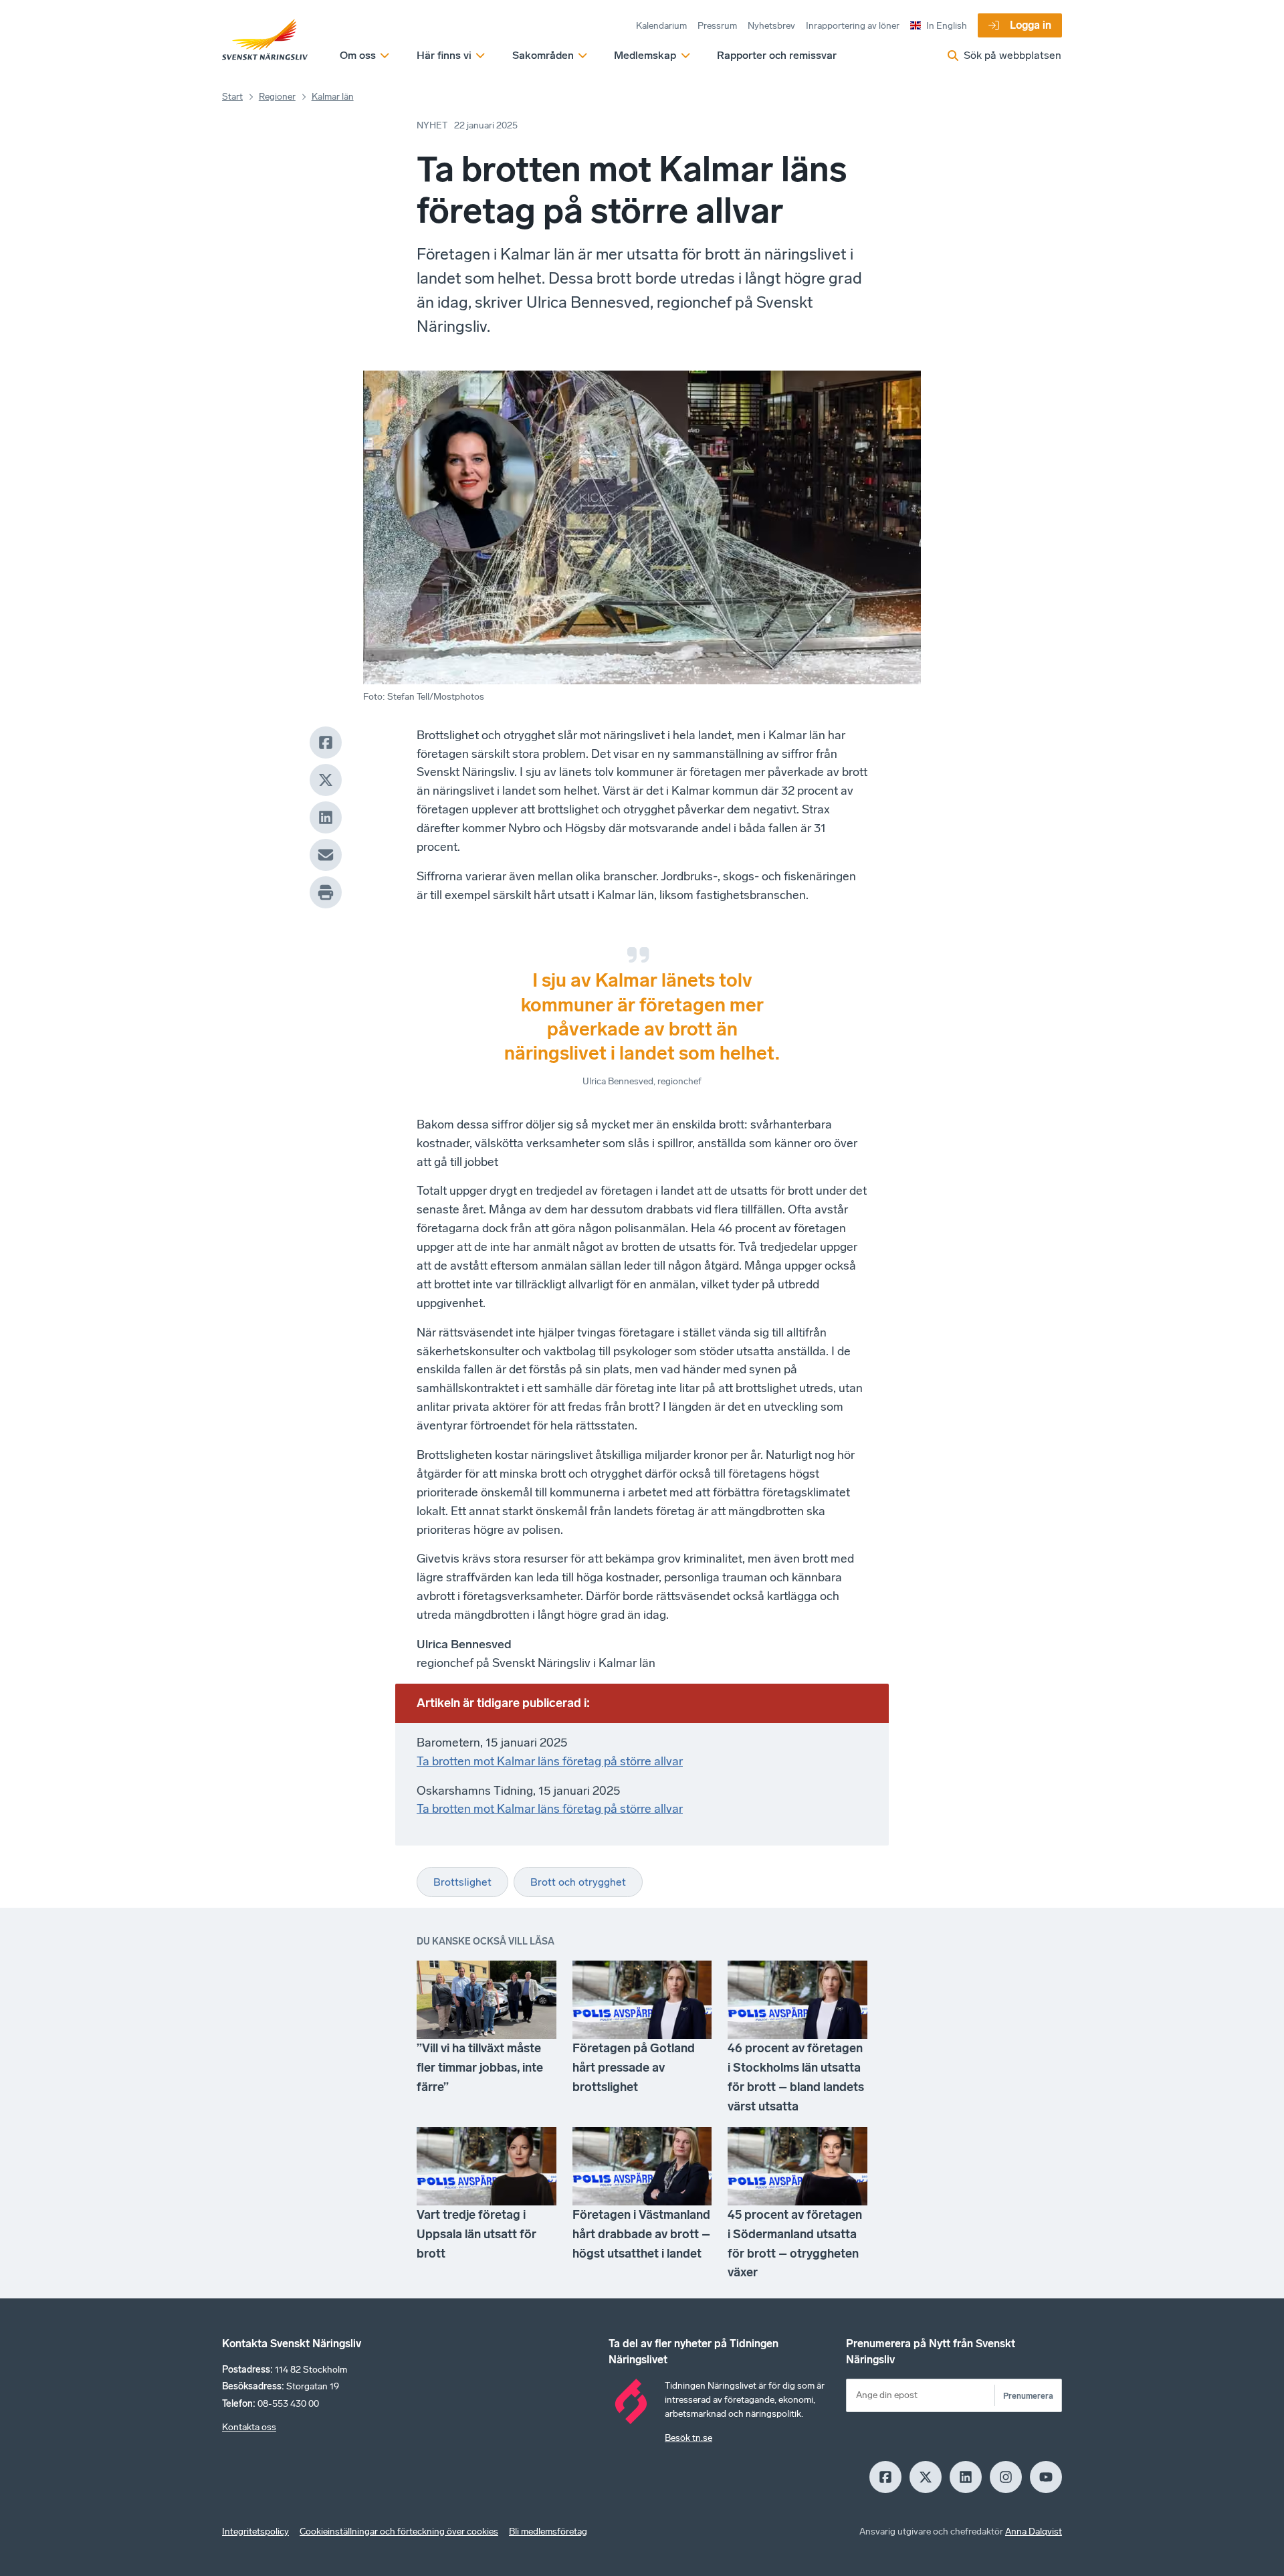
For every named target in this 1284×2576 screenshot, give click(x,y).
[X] (326, 780)
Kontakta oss (249, 2427)
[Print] (326, 892)
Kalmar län (333, 97)
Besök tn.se (688, 2438)
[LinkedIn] (326, 817)
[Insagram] (1006, 2477)
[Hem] (265, 40)
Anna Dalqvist (1034, 2532)
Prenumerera (1028, 2396)
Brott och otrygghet (578, 1882)
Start (232, 97)
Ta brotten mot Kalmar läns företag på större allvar (550, 1761)
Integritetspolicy (255, 2532)
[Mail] (326, 855)
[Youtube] (1046, 2477)
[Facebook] (326, 742)
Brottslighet (462, 1882)
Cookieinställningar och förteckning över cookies (399, 2532)
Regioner (277, 97)
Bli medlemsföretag (548, 2532)
